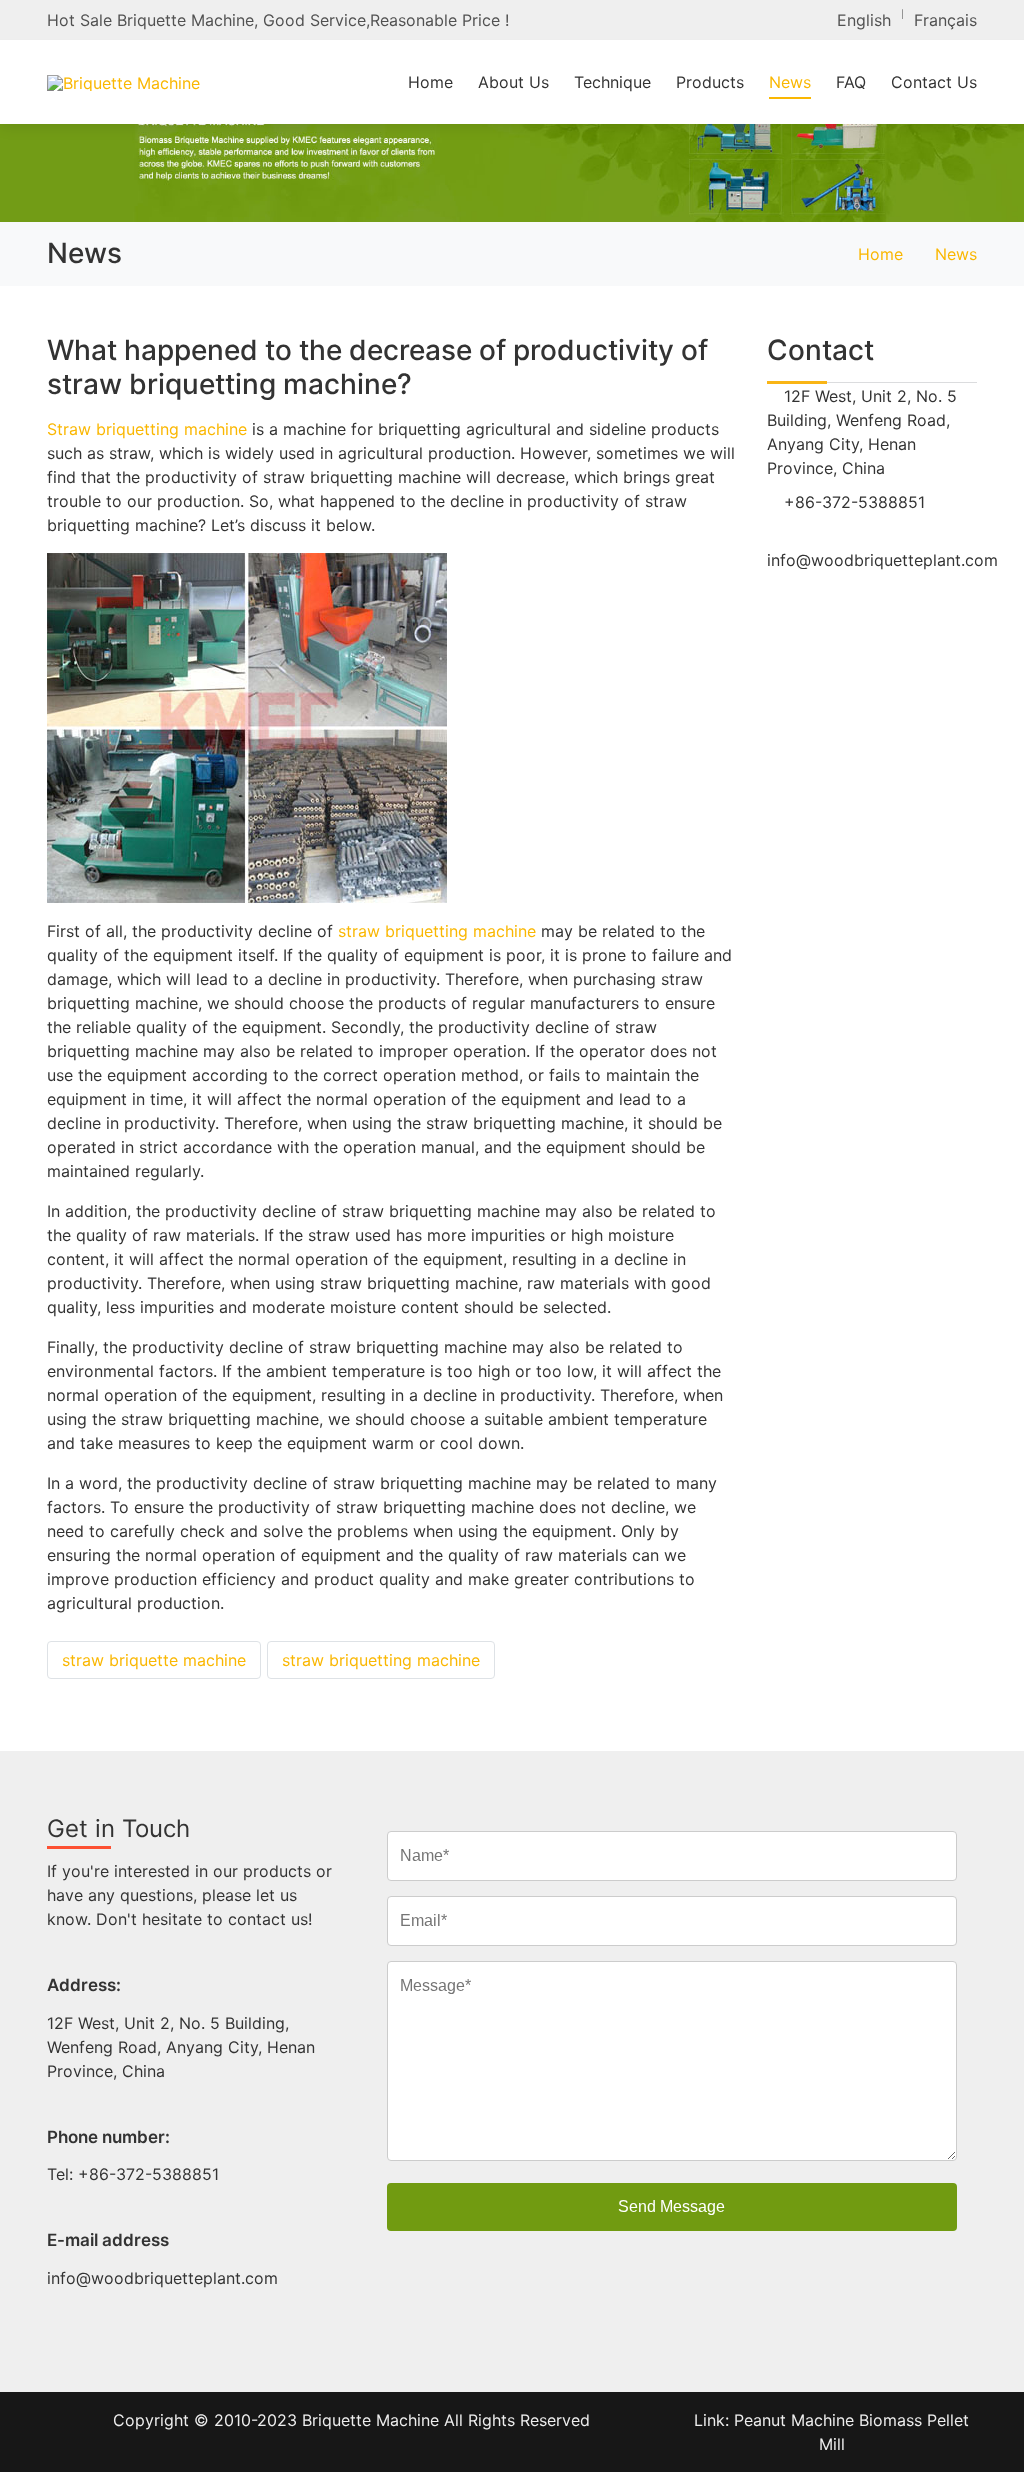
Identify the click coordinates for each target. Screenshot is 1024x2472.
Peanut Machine (796, 2420)
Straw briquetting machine (147, 429)
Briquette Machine (370, 2420)
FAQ (851, 82)
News (790, 82)
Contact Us (934, 82)
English (864, 20)
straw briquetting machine (437, 931)
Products (710, 82)
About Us (513, 82)
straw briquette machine (154, 1660)
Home (430, 82)
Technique (612, 82)
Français (945, 20)
